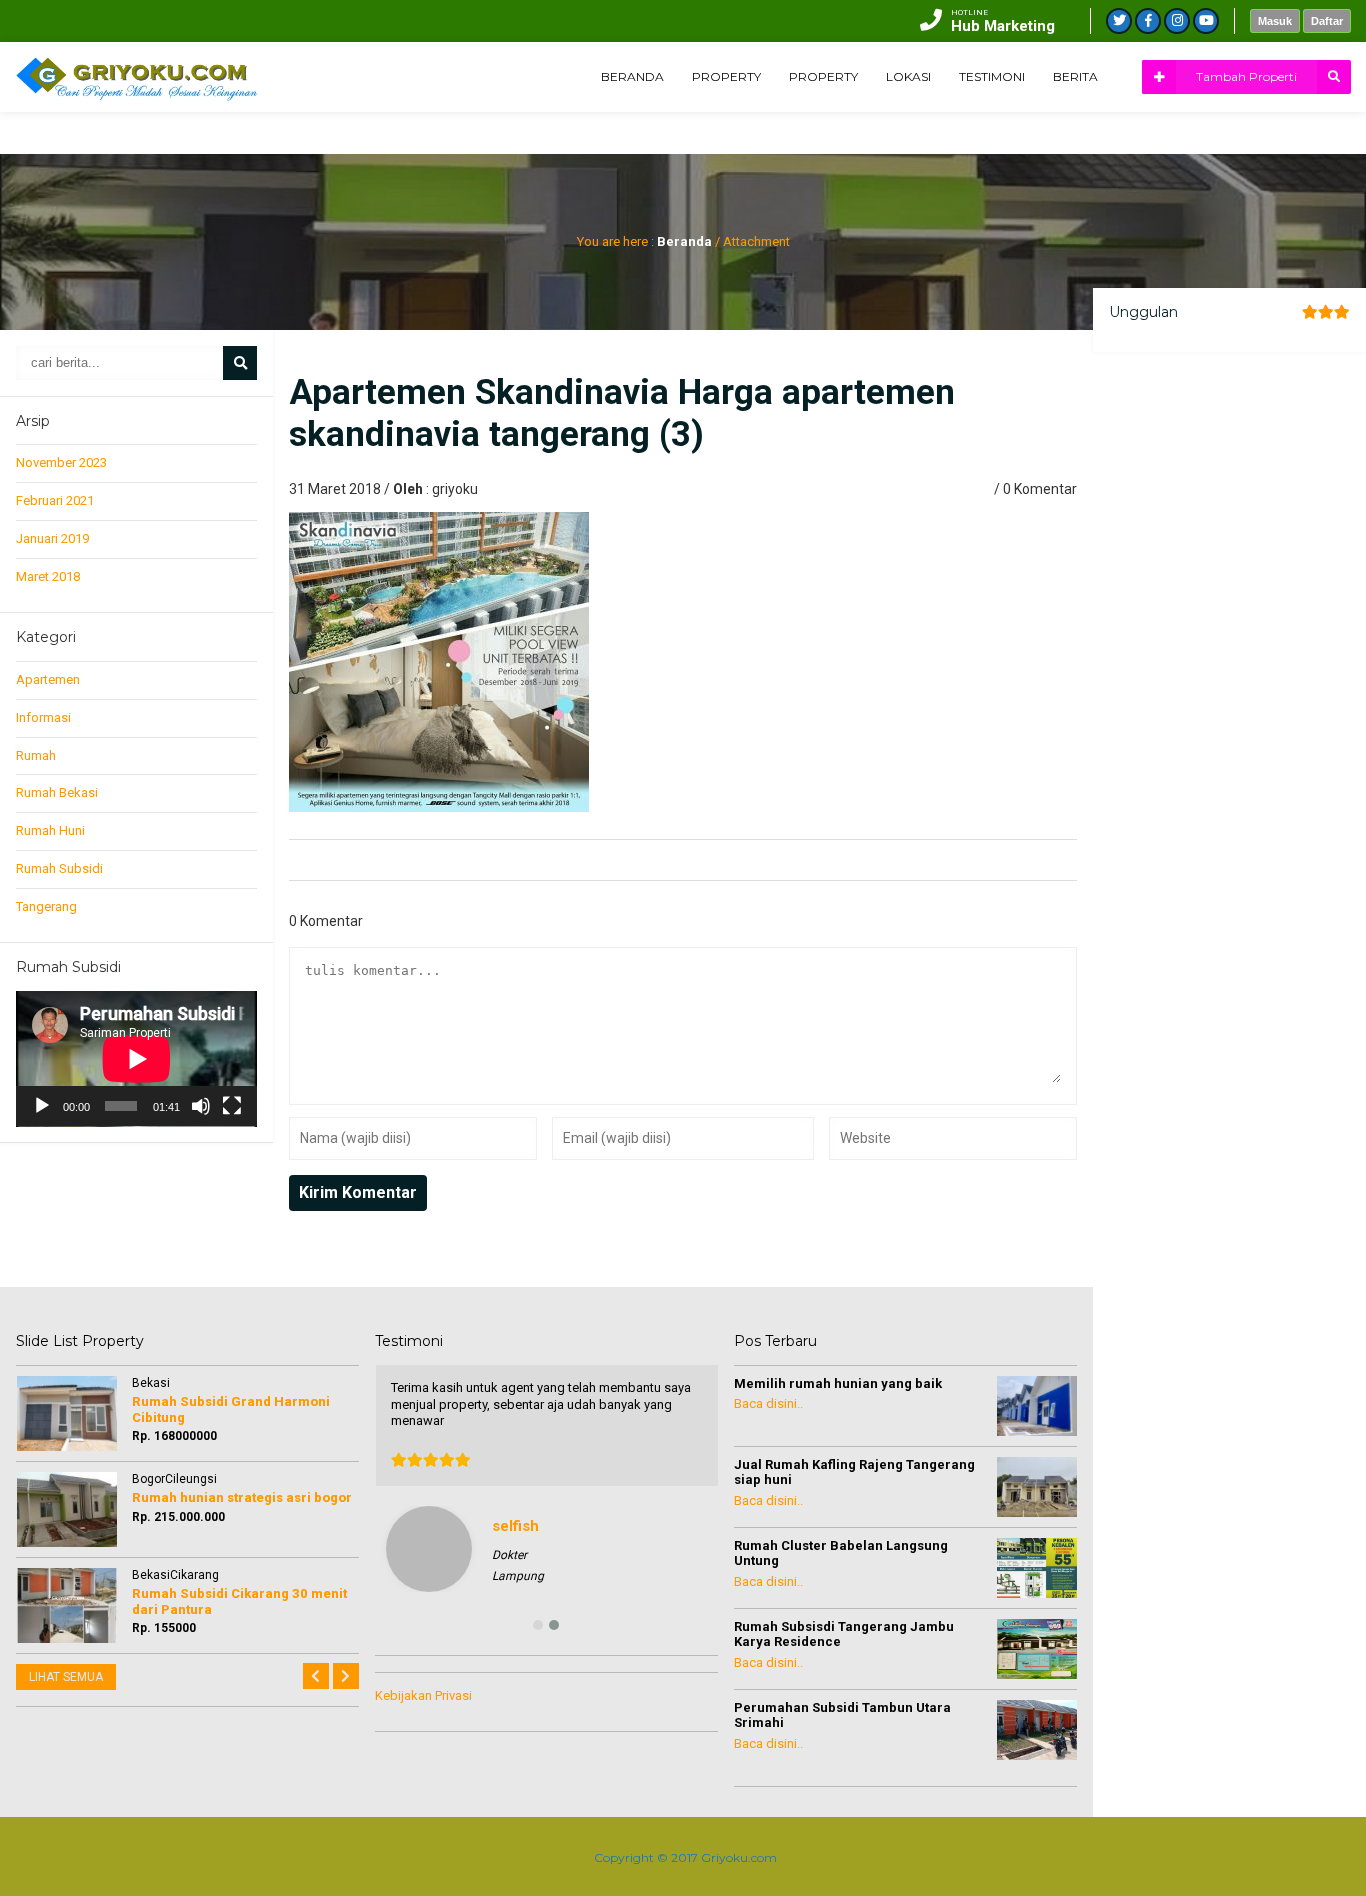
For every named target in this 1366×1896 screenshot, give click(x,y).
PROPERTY (726, 76)
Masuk (1275, 21)
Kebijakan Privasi (423, 1695)
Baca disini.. (768, 1403)
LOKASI (908, 76)
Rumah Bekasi (57, 792)
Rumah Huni (50, 830)
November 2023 (61, 462)
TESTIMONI (992, 76)
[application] (136, 1059)
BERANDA (632, 76)
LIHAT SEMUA (66, 1677)
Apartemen (48, 679)
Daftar (1327, 21)
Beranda (684, 241)
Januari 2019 (52, 538)
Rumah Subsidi (59, 868)
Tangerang (46, 906)
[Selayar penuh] (232, 1106)
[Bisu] (201, 1106)
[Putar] (42, 1106)
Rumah (36, 755)
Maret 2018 (48, 576)
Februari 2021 (55, 500)
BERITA (1075, 76)
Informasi (43, 717)
